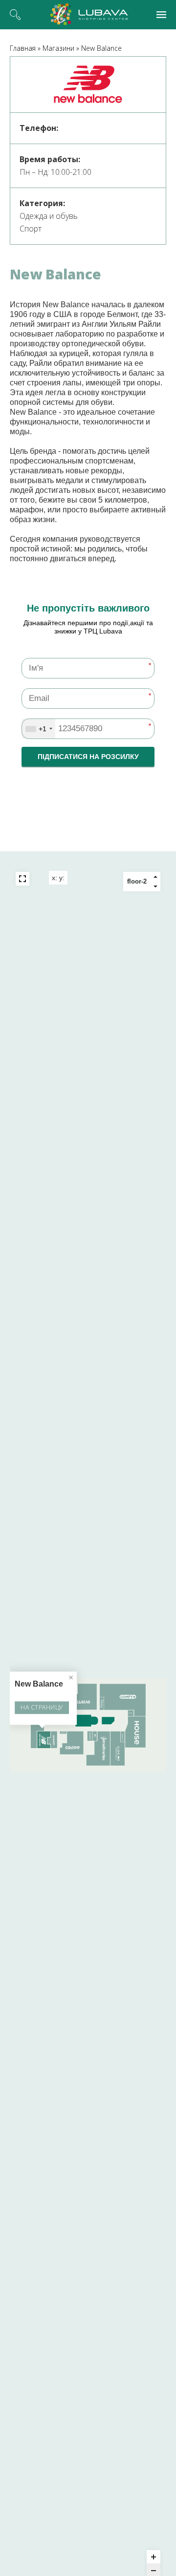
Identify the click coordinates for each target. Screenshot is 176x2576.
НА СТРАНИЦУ (42, 1707)
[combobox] (39, 729)
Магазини (58, 48)
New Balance (101, 48)
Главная (23, 48)
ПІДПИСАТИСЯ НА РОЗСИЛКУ (88, 757)
